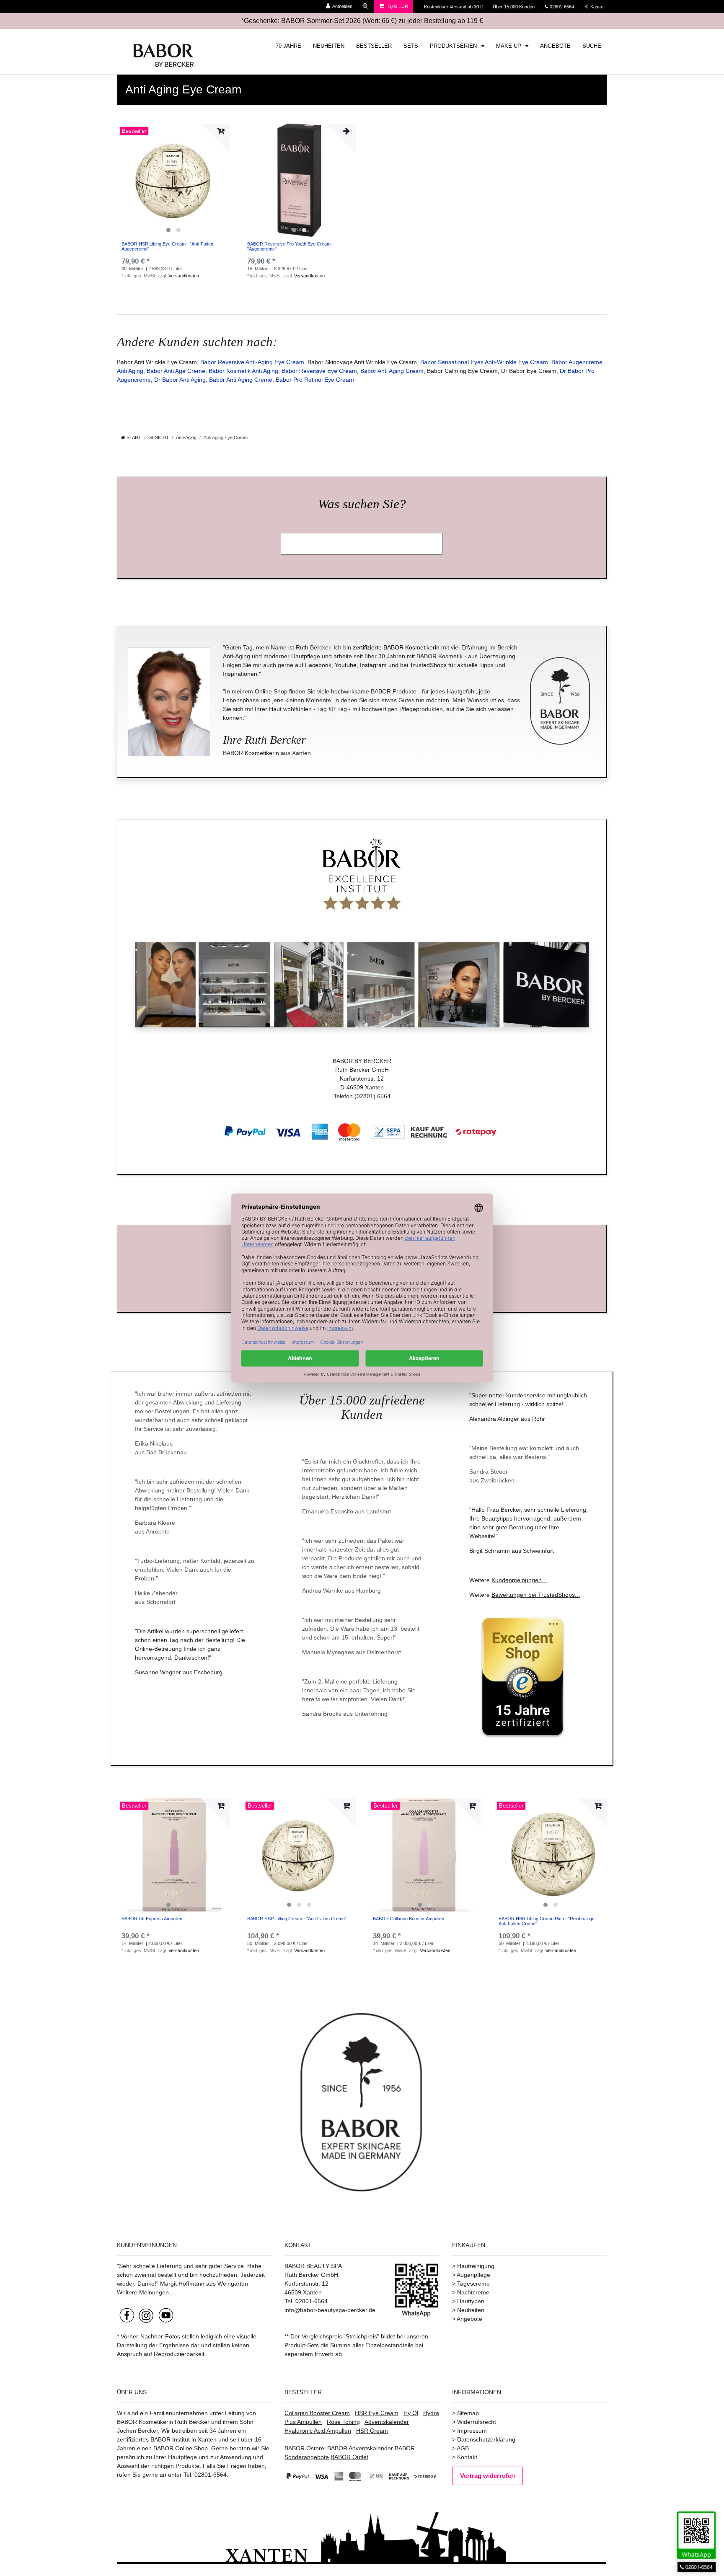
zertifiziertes (133, 2439)
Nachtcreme (473, 2292)
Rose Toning (343, 2422)
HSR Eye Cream (377, 2413)
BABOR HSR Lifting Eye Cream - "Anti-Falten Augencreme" (167, 246)
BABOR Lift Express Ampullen (152, 1919)
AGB (463, 2448)
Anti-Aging (186, 437)
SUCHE (592, 46)
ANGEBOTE (555, 46)
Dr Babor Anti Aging (180, 380)
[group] (173, 180)
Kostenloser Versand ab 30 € (454, 7)
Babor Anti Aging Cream (392, 371)
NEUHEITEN (329, 46)
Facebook (318, 665)
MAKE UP (509, 46)
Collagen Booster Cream (317, 2413)
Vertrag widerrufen (487, 2476)
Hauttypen (471, 2301)
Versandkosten (184, 276)
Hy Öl (411, 2413)
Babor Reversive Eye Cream (319, 371)
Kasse (596, 7)
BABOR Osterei (305, 2448)
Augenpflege (473, 2275)
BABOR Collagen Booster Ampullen (409, 1919)
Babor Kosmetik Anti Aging (243, 371)
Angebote (469, 2319)
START (133, 437)
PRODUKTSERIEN (454, 46)
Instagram (373, 665)
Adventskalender (387, 2422)
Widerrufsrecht (477, 2422)
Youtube (346, 665)
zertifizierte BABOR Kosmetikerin (396, 647)
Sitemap (468, 2413)
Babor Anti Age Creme (176, 371)
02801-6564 (566, 7)
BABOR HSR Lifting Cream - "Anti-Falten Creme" (297, 1919)
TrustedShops (428, 665)
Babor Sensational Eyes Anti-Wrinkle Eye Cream (484, 362)
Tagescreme (473, 2284)
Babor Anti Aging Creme (241, 380)
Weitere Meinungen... (145, 2292)
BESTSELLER (374, 46)
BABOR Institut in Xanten (184, 2439)
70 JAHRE (288, 46)
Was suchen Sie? (362, 504)
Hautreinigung (476, 2266)
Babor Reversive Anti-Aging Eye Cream (252, 362)
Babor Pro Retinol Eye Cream (315, 380)
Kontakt (467, 2457)
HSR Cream (372, 2431)
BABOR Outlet (349, 2457)
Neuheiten (471, 2310)
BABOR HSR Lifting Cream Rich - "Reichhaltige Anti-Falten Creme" (547, 1921)
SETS (411, 46)
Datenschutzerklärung (486, 2439)
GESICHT (159, 437)
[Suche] (366, 6)
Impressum (472, 2431)
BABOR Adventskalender (360, 2448)
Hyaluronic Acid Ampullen (318, 2431)
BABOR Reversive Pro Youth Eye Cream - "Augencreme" (290, 246)
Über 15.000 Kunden (514, 7)
